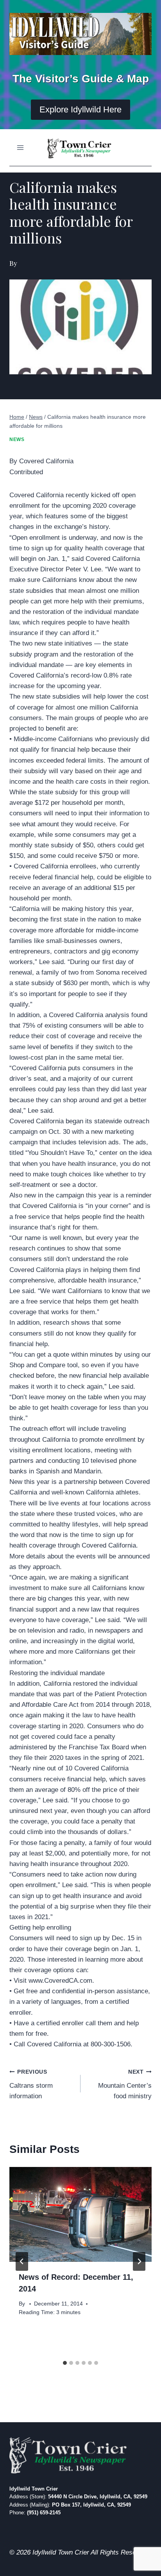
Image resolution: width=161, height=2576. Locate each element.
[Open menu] (21, 148)
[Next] (139, 2261)
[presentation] (80, 2214)
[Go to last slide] (22, 2261)
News (17, 439)
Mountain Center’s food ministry (125, 2084)
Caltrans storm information (31, 2084)
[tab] (65, 2363)
